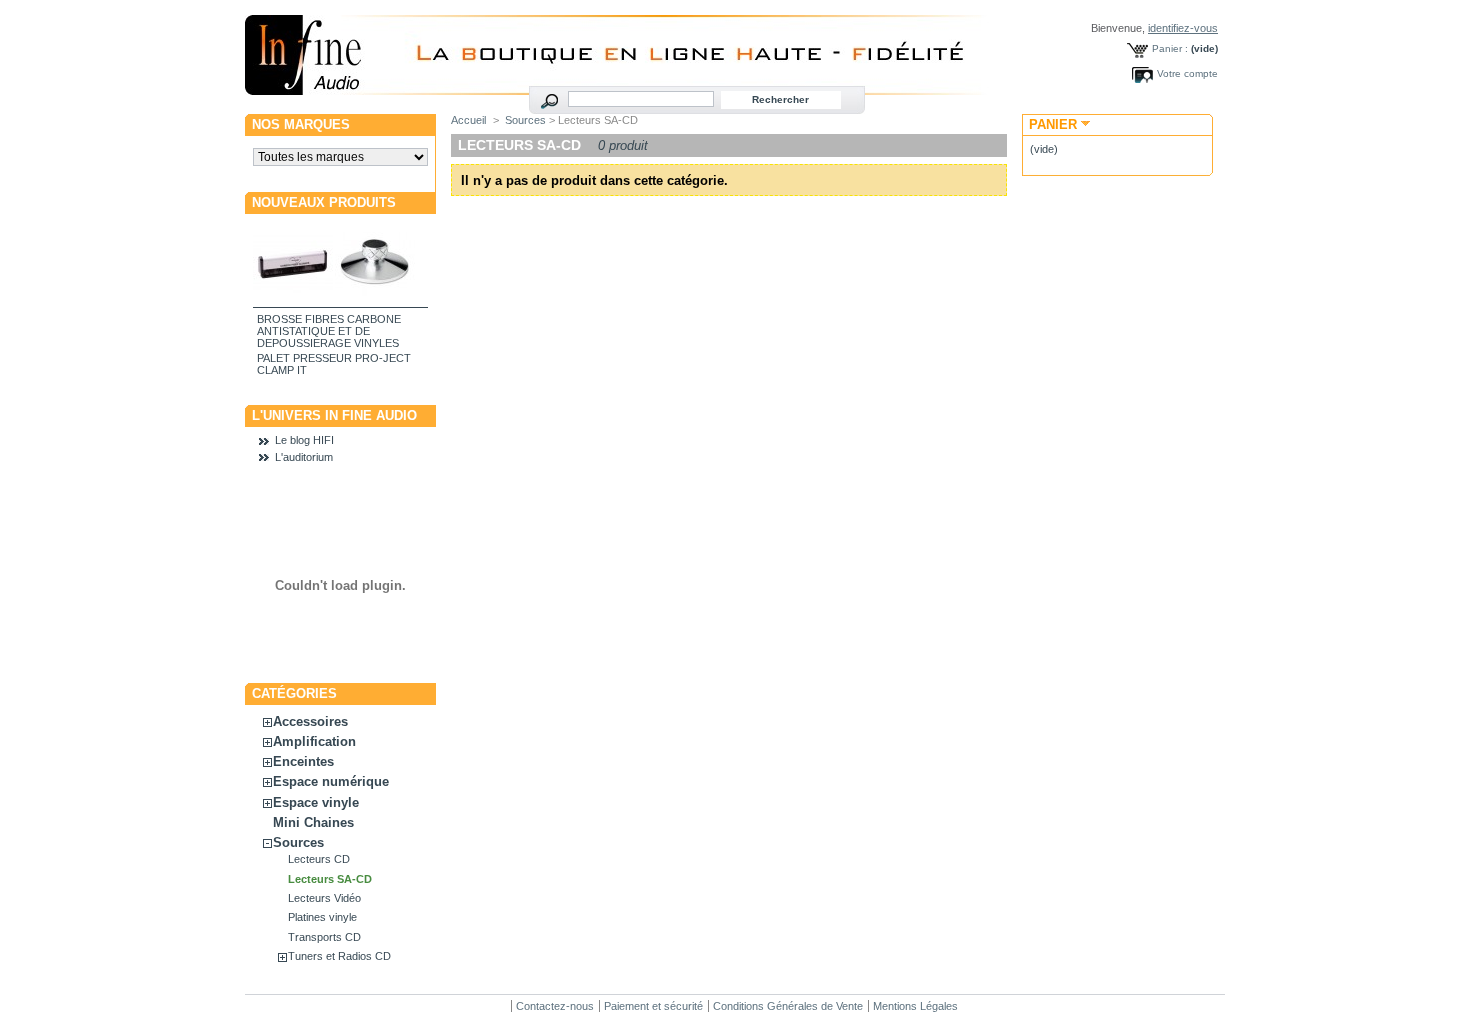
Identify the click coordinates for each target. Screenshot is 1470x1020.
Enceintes (303, 761)
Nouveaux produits (324, 202)
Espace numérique (331, 781)
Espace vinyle (316, 802)
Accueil (468, 120)
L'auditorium (304, 457)
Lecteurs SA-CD (330, 879)
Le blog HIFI (304, 440)
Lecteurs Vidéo (324, 898)
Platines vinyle (322, 917)
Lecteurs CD (319, 859)
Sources (298, 842)
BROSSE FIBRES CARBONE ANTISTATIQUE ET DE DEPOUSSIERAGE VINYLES (329, 331)
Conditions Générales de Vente (788, 1006)
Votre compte (1187, 73)
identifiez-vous (1183, 28)
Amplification (314, 741)
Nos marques (301, 124)
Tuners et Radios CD (339, 956)
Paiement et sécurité (653, 1006)
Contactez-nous (555, 1006)
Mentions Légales (915, 1006)
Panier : (1170, 48)
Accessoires (310, 721)
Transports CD (324, 937)
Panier (1053, 124)
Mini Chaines (313, 822)
